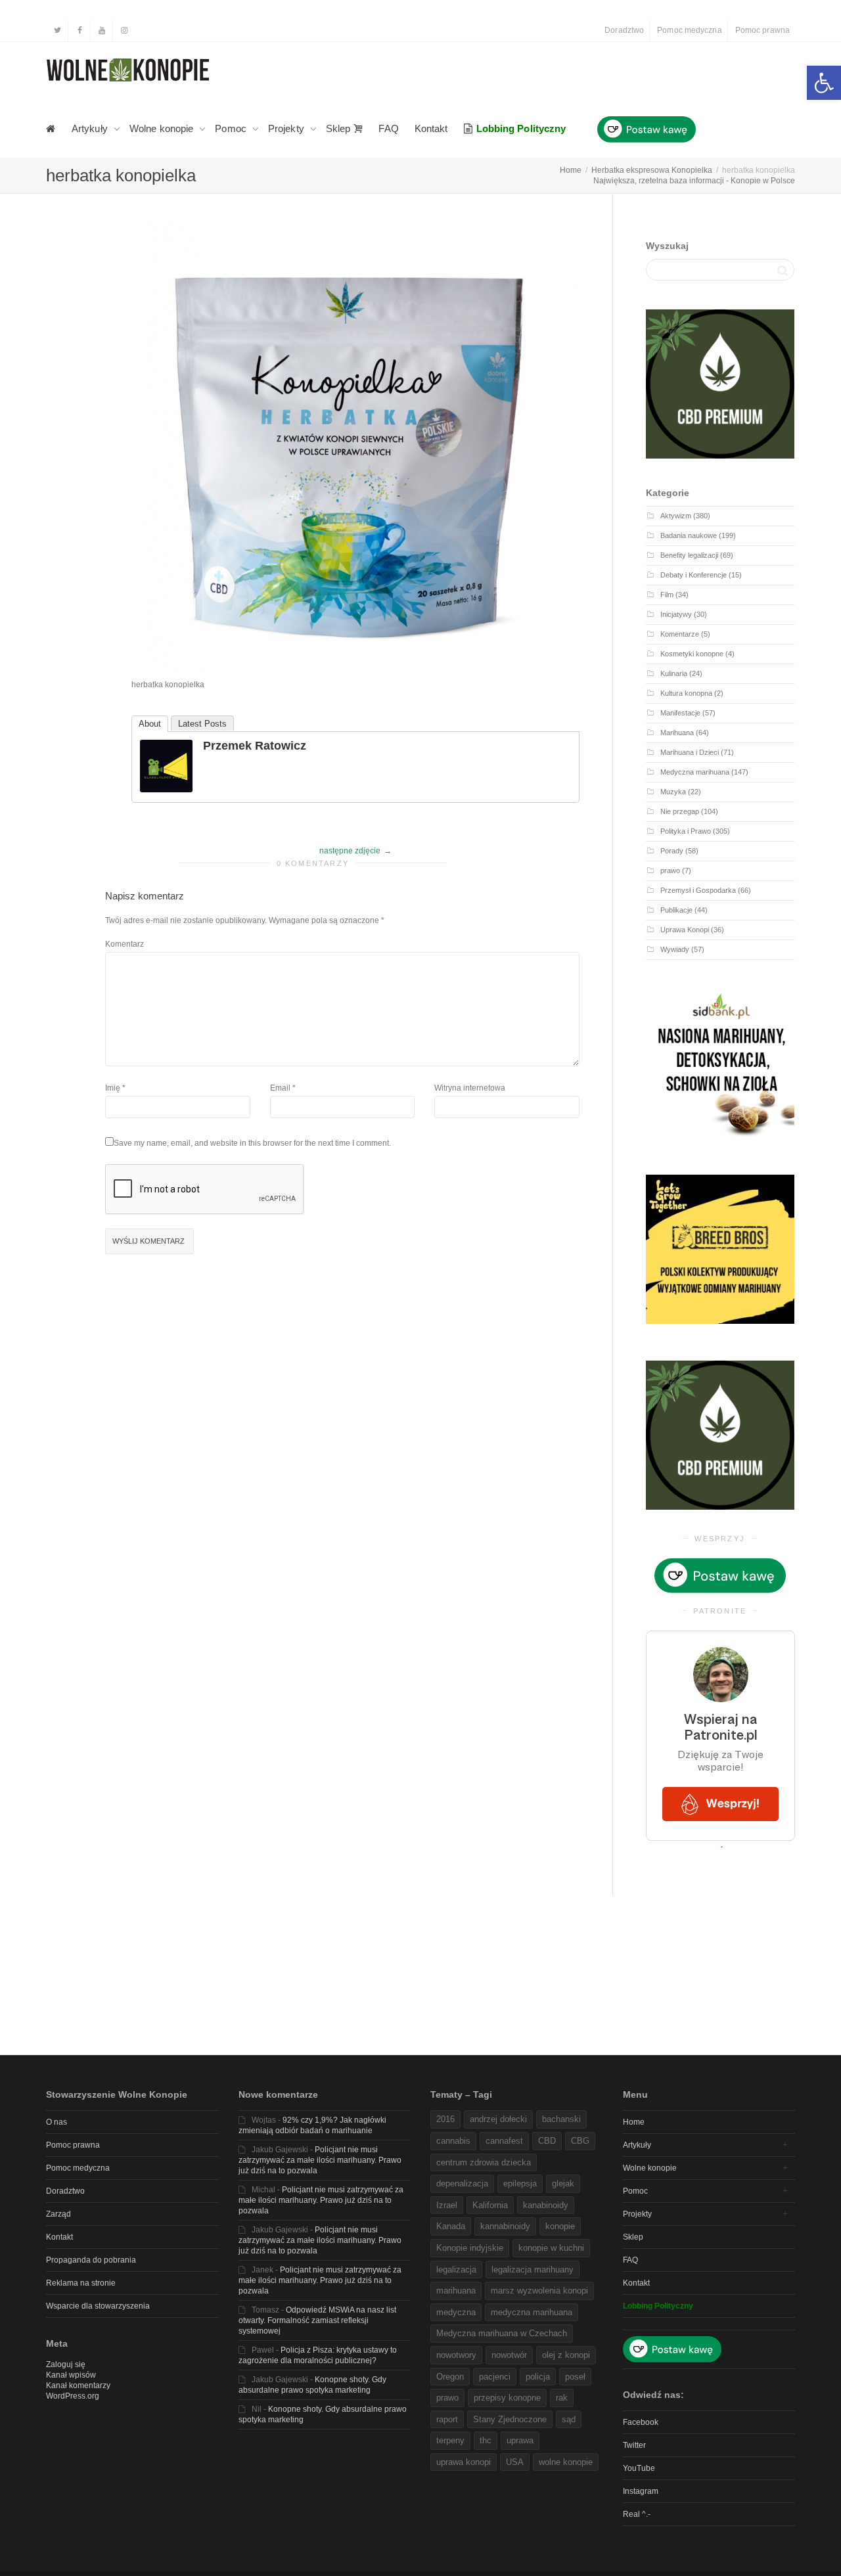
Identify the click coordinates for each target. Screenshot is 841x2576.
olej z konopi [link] (566, 2355)
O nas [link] (57, 2122)
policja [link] (538, 2377)
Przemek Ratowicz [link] (255, 746)
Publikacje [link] (676, 910)
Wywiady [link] (675, 949)
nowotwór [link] (509, 2355)
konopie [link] (560, 2226)
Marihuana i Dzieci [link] (690, 752)
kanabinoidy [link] (546, 2205)
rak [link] (562, 2398)
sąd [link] (569, 2419)
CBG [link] (580, 2141)
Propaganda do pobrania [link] (91, 2260)
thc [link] (486, 2440)
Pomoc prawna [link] (762, 30)
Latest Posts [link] (202, 724)
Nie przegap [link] (680, 811)
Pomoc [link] (232, 128)
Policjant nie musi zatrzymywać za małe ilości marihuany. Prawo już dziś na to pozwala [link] (320, 2160)
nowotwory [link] (456, 2355)
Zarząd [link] (58, 2214)
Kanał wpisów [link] (71, 2375)
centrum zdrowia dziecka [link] (484, 2162)
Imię (113, 1088)
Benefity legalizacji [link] (689, 555)
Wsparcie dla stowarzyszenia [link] (98, 2306)
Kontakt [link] (431, 128)
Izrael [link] (447, 2205)
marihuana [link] (456, 2291)
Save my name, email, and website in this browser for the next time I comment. (252, 1143)
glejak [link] (563, 2183)
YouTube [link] (639, 2468)
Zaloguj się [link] (66, 2364)
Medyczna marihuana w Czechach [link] (502, 2333)
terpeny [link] (450, 2440)
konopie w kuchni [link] (551, 2248)
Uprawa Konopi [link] (685, 930)
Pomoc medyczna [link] (689, 30)
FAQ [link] (388, 128)
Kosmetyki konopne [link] (692, 654)
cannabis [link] (453, 2141)
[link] (824, 83)
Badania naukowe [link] (689, 535)
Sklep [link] (340, 128)
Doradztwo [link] (624, 30)
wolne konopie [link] (566, 2462)
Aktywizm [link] (676, 516)
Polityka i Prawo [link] (686, 831)
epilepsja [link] (520, 2183)
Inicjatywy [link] (676, 614)
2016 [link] (445, 2119)
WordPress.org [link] (73, 2396)
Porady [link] (672, 851)
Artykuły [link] (91, 128)
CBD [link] (547, 2141)
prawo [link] (670, 870)
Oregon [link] (450, 2377)
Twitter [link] (634, 2445)
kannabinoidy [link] (505, 2226)
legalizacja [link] (456, 2270)
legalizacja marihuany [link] (533, 2270)
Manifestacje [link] (680, 713)
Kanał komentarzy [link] (78, 2385)
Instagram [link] (641, 2491)
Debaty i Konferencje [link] (693, 575)
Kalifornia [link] (490, 2205)
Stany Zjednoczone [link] (510, 2419)
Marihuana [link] (677, 733)
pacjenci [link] (495, 2377)
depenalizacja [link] (462, 2183)
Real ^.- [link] (637, 2514)
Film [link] (667, 595)
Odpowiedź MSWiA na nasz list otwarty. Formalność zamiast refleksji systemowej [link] (317, 2320)
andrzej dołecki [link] (498, 2119)
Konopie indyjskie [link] (470, 2248)
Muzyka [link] (673, 792)
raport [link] (447, 2419)
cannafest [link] (504, 2141)
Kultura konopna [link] (686, 693)
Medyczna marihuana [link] (695, 772)
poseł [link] (575, 2377)
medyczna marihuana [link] (532, 2312)
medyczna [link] (456, 2312)
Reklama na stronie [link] (81, 2283)
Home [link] (634, 2122)
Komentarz (125, 944)
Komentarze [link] (680, 634)
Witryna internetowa (470, 1088)
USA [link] (515, 2462)
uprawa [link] (520, 2440)
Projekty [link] (287, 128)
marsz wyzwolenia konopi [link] (539, 2291)
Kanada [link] (451, 2226)
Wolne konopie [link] (163, 128)
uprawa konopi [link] (464, 2462)
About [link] (150, 724)
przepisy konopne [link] (507, 2398)
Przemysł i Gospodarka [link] (698, 890)
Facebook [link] (641, 2422)
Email (280, 1088)
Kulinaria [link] (674, 673)
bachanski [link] (561, 2119)
